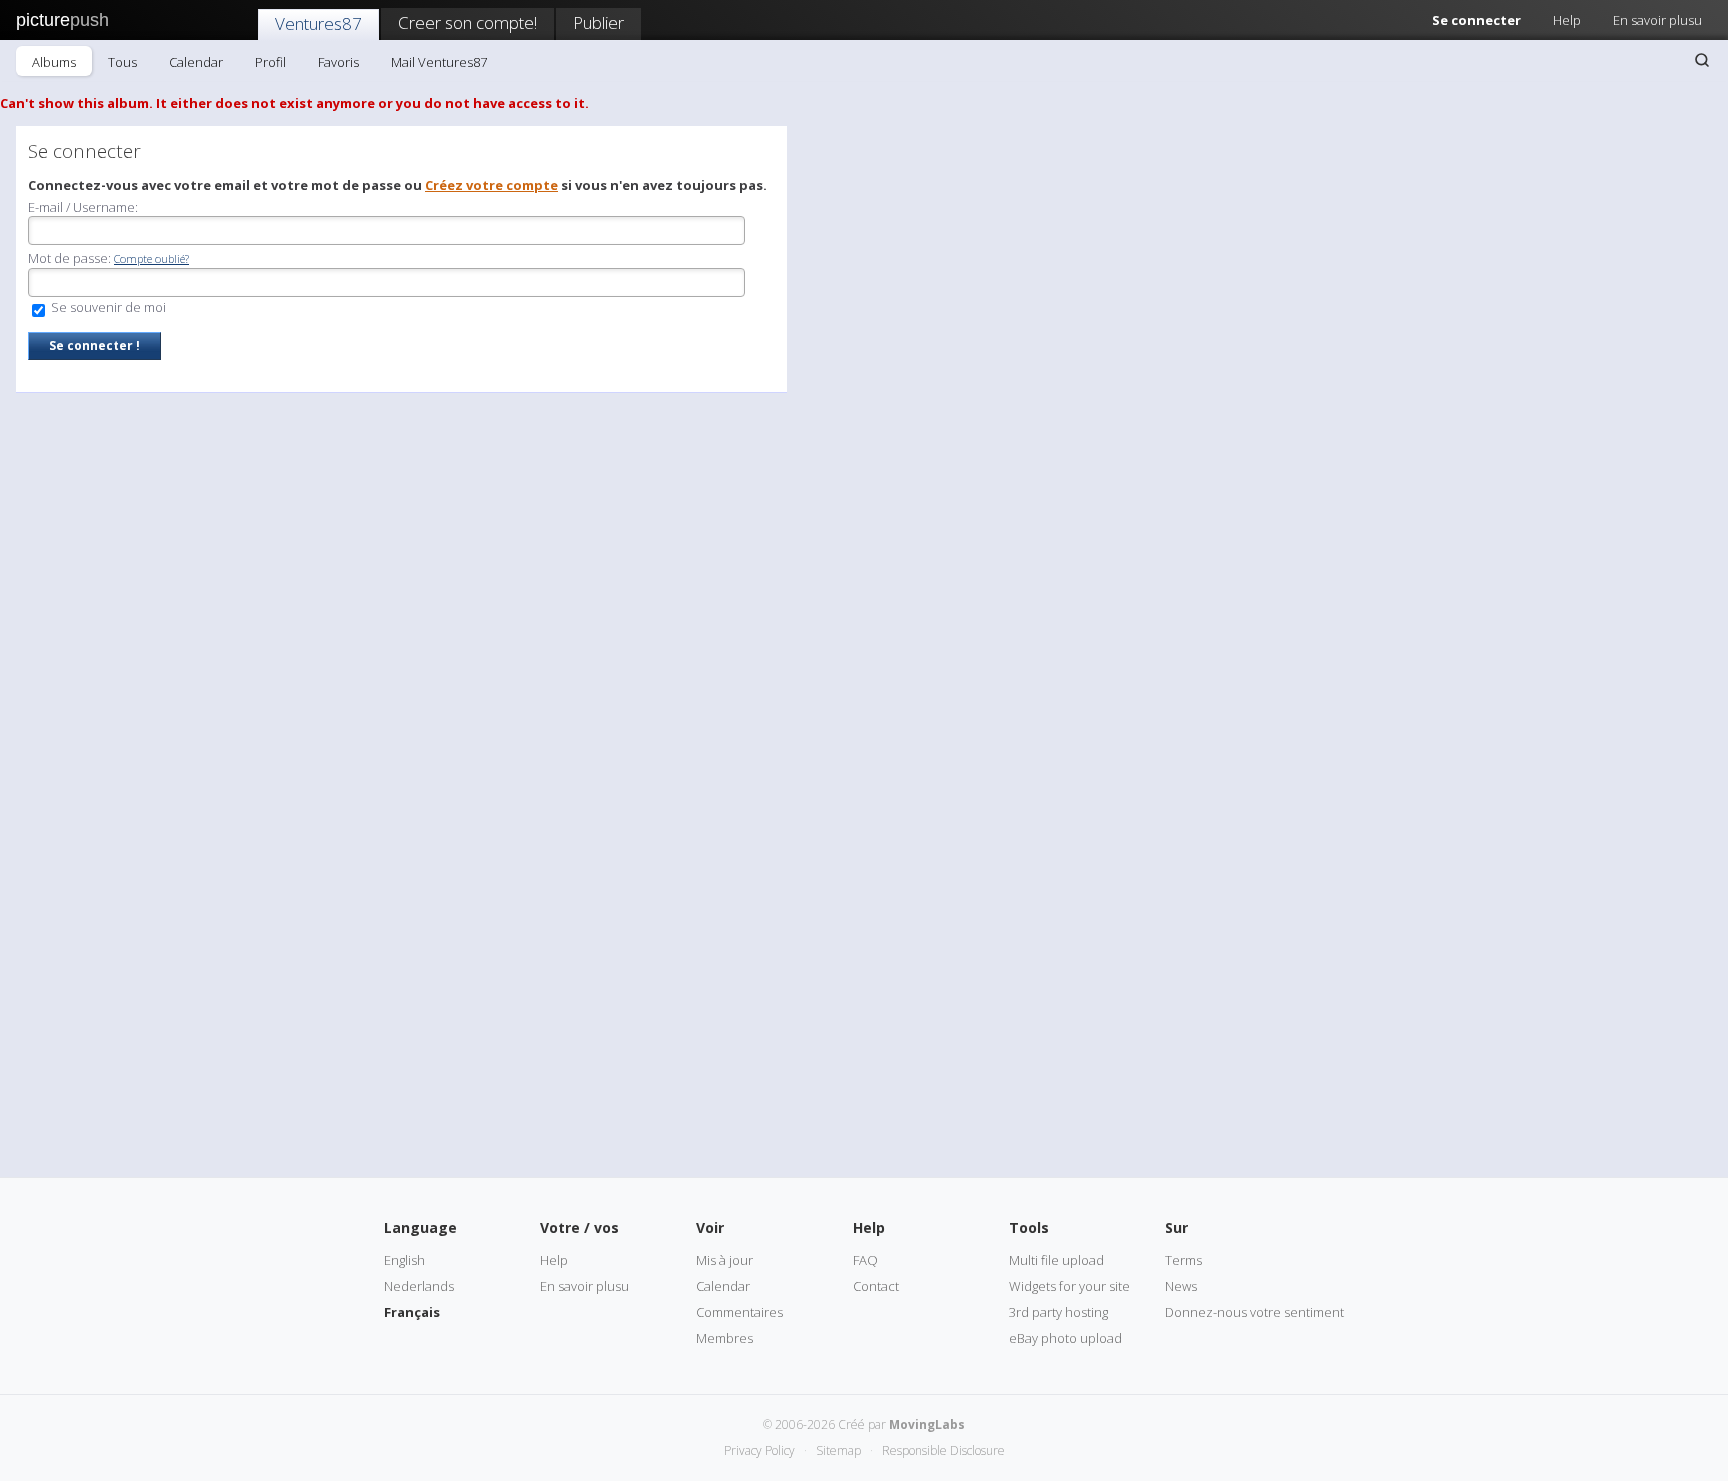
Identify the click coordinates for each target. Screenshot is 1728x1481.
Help (1567, 20)
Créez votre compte (491, 185)
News (1181, 1286)
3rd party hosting (1058, 1312)
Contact (876, 1286)
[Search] (1702, 60)
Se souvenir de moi (107, 307)
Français (412, 1312)
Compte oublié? (151, 258)
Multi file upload (1056, 1260)
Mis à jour (724, 1260)
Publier (598, 22)
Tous (122, 62)
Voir (710, 1227)
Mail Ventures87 (439, 62)
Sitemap (838, 1450)
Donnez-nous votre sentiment (1254, 1312)
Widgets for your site (1069, 1286)
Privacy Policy (759, 1450)
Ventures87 (318, 23)
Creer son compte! (467, 22)
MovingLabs (927, 1424)
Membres (724, 1338)
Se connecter (1476, 20)
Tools (1029, 1227)
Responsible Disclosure (943, 1450)
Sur (1176, 1227)
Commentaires (739, 1312)
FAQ (865, 1260)
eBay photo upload (1065, 1338)
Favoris (338, 62)
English (404, 1260)
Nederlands (419, 1286)
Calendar (196, 62)
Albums (54, 62)
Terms (1183, 1260)
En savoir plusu (1657, 20)
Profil (270, 62)
